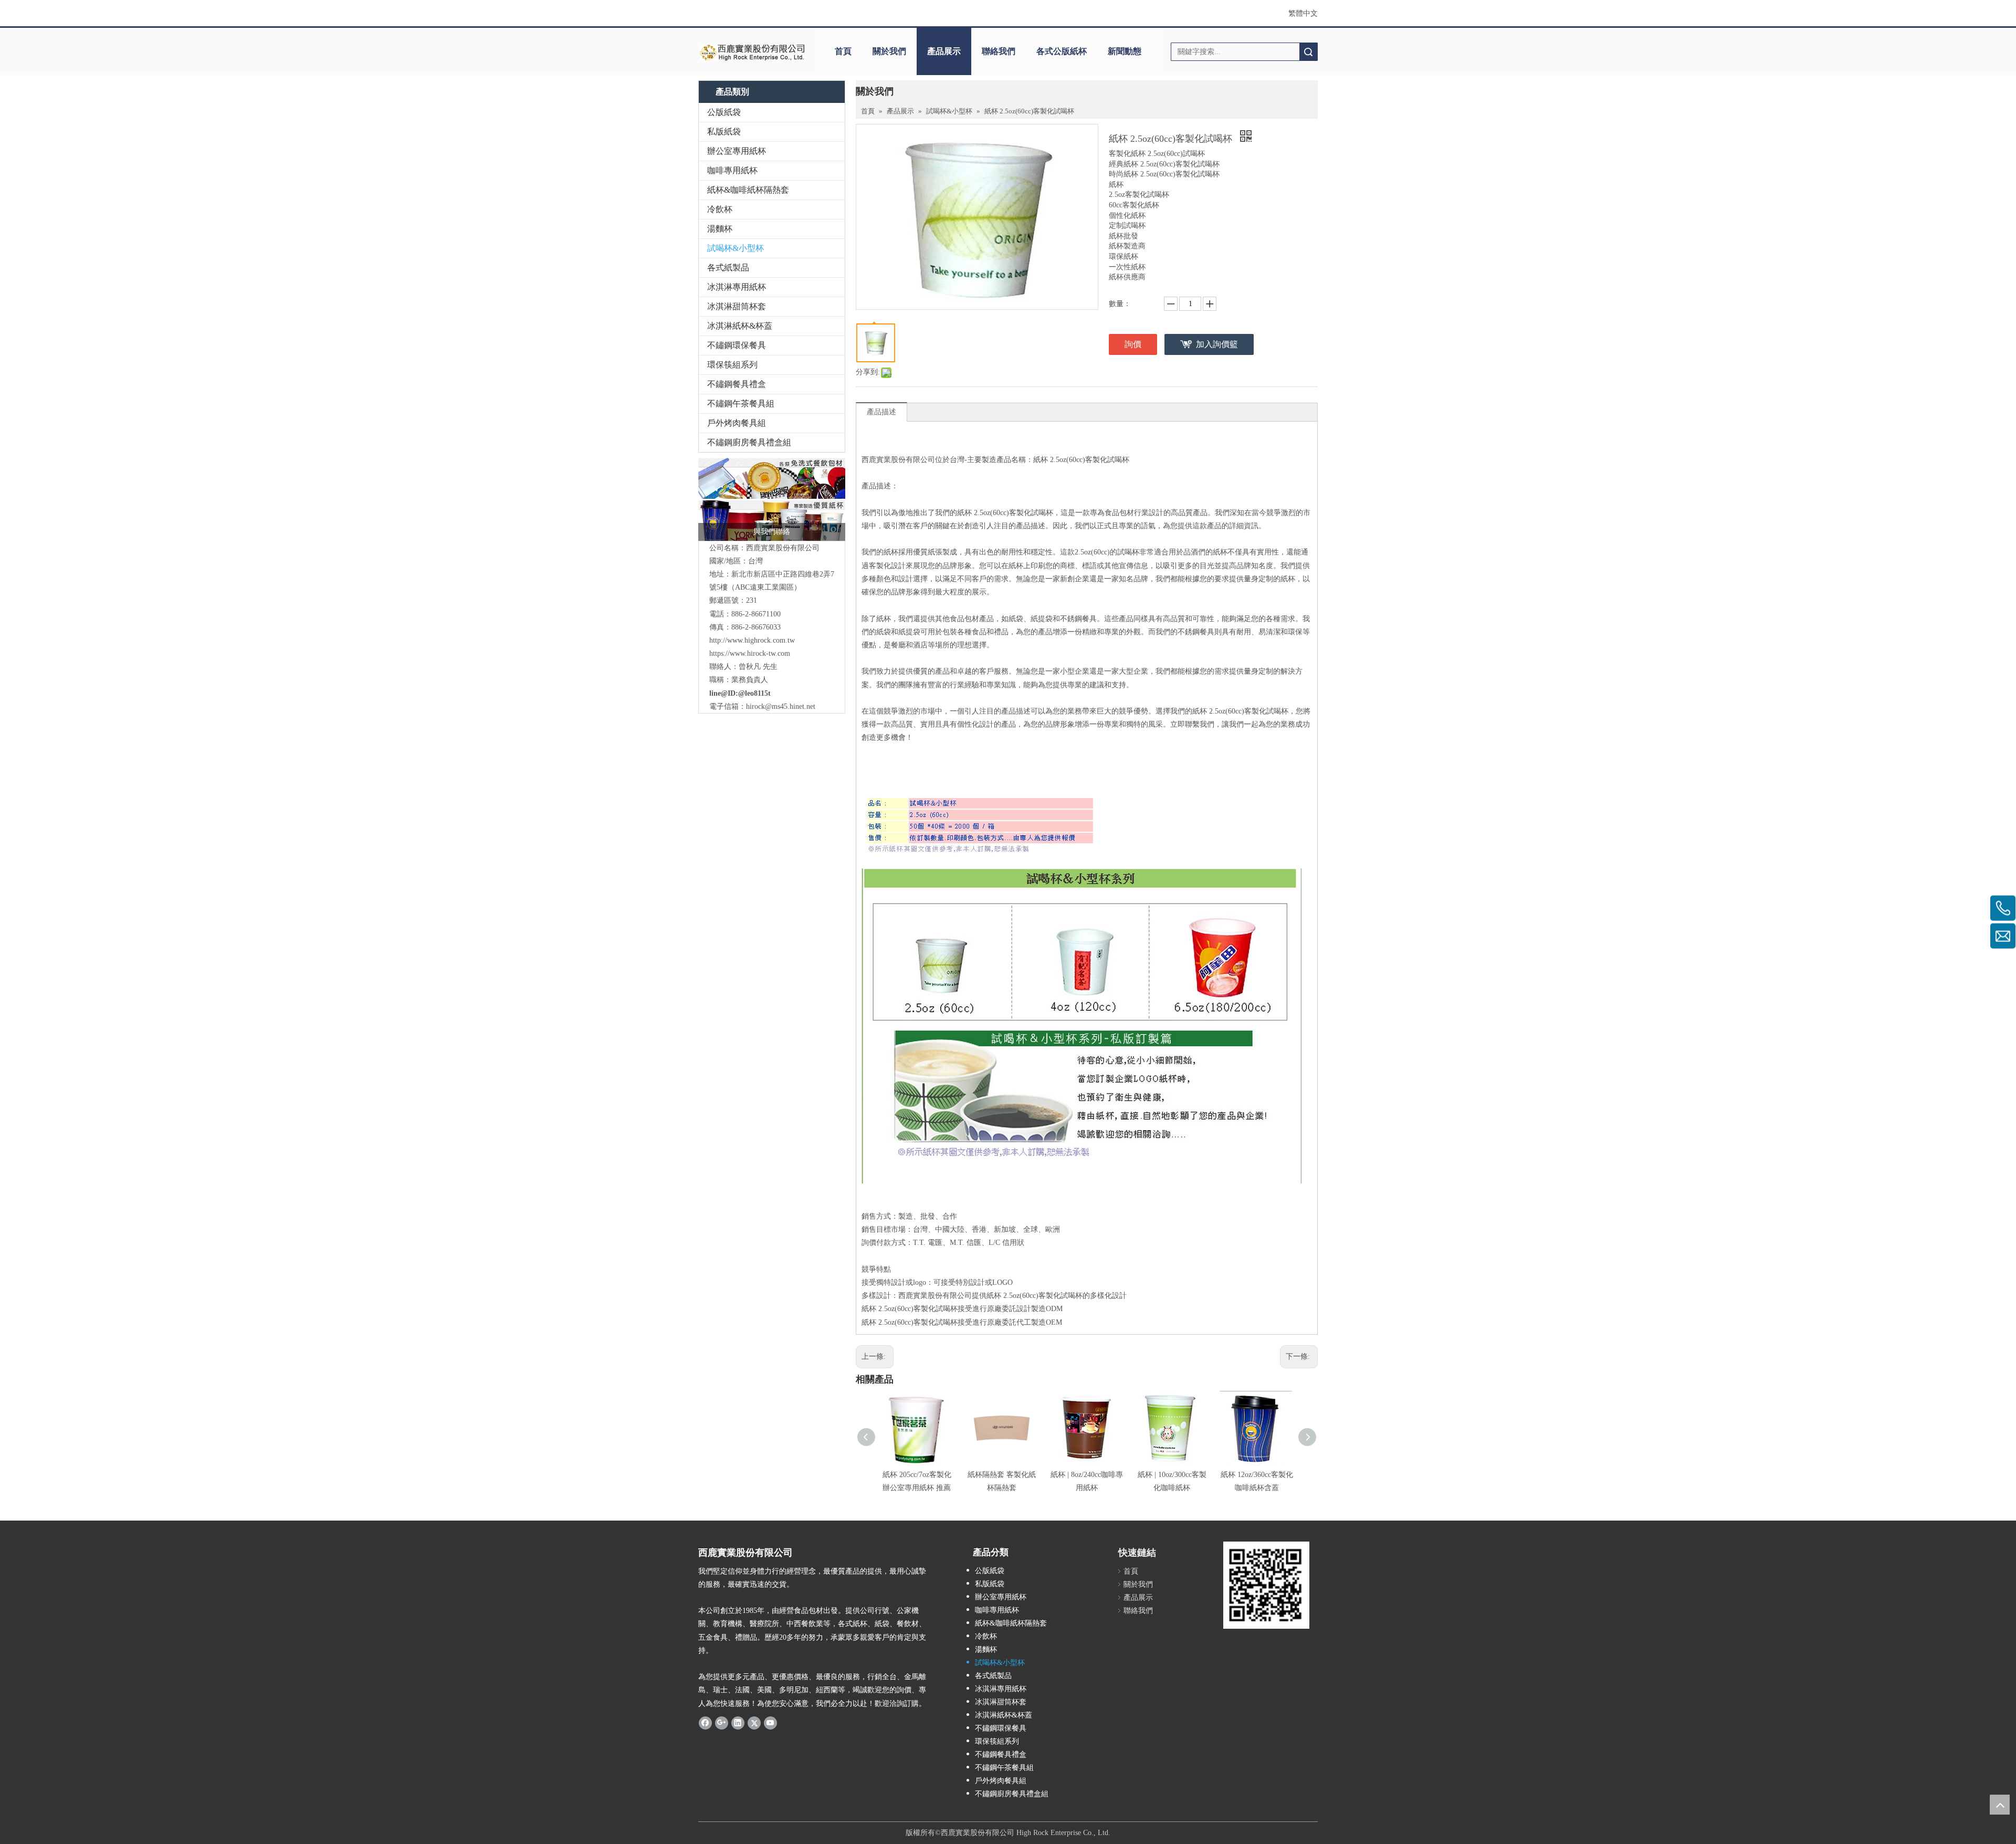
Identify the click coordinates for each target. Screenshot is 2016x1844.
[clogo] (752, 51)
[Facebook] (705, 1723)
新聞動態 (1125, 51)
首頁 (843, 51)
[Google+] (722, 1723)
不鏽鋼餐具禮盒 (737, 384)
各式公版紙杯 (1062, 51)
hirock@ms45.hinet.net (781, 706)
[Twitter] (754, 1723)
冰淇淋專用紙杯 (737, 287)
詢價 (1133, 344)
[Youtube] (770, 1723)
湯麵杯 (720, 229)
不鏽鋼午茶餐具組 (741, 404)
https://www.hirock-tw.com (750, 653)
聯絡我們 (999, 51)
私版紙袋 (724, 132)
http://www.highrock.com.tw (752, 640)
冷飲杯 (720, 209)
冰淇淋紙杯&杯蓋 (740, 326)
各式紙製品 (728, 268)
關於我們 (889, 51)
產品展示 (944, 51)
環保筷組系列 (732, 365)
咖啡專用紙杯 (732, 170)
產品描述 (881, 412)
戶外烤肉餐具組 (737, 423)
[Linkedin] (738, 1723)
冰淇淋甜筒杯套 (737, 306)
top (2000, 1805)
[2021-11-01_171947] (772, 499)
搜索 (1308, 52)
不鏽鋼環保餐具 (737, 345)
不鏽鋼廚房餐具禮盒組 (749, 442)
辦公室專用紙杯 (737, 151)
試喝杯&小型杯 (736, 248)
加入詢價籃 (1217, 344)
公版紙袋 (724, 112)
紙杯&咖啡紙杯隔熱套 (748, 190)
